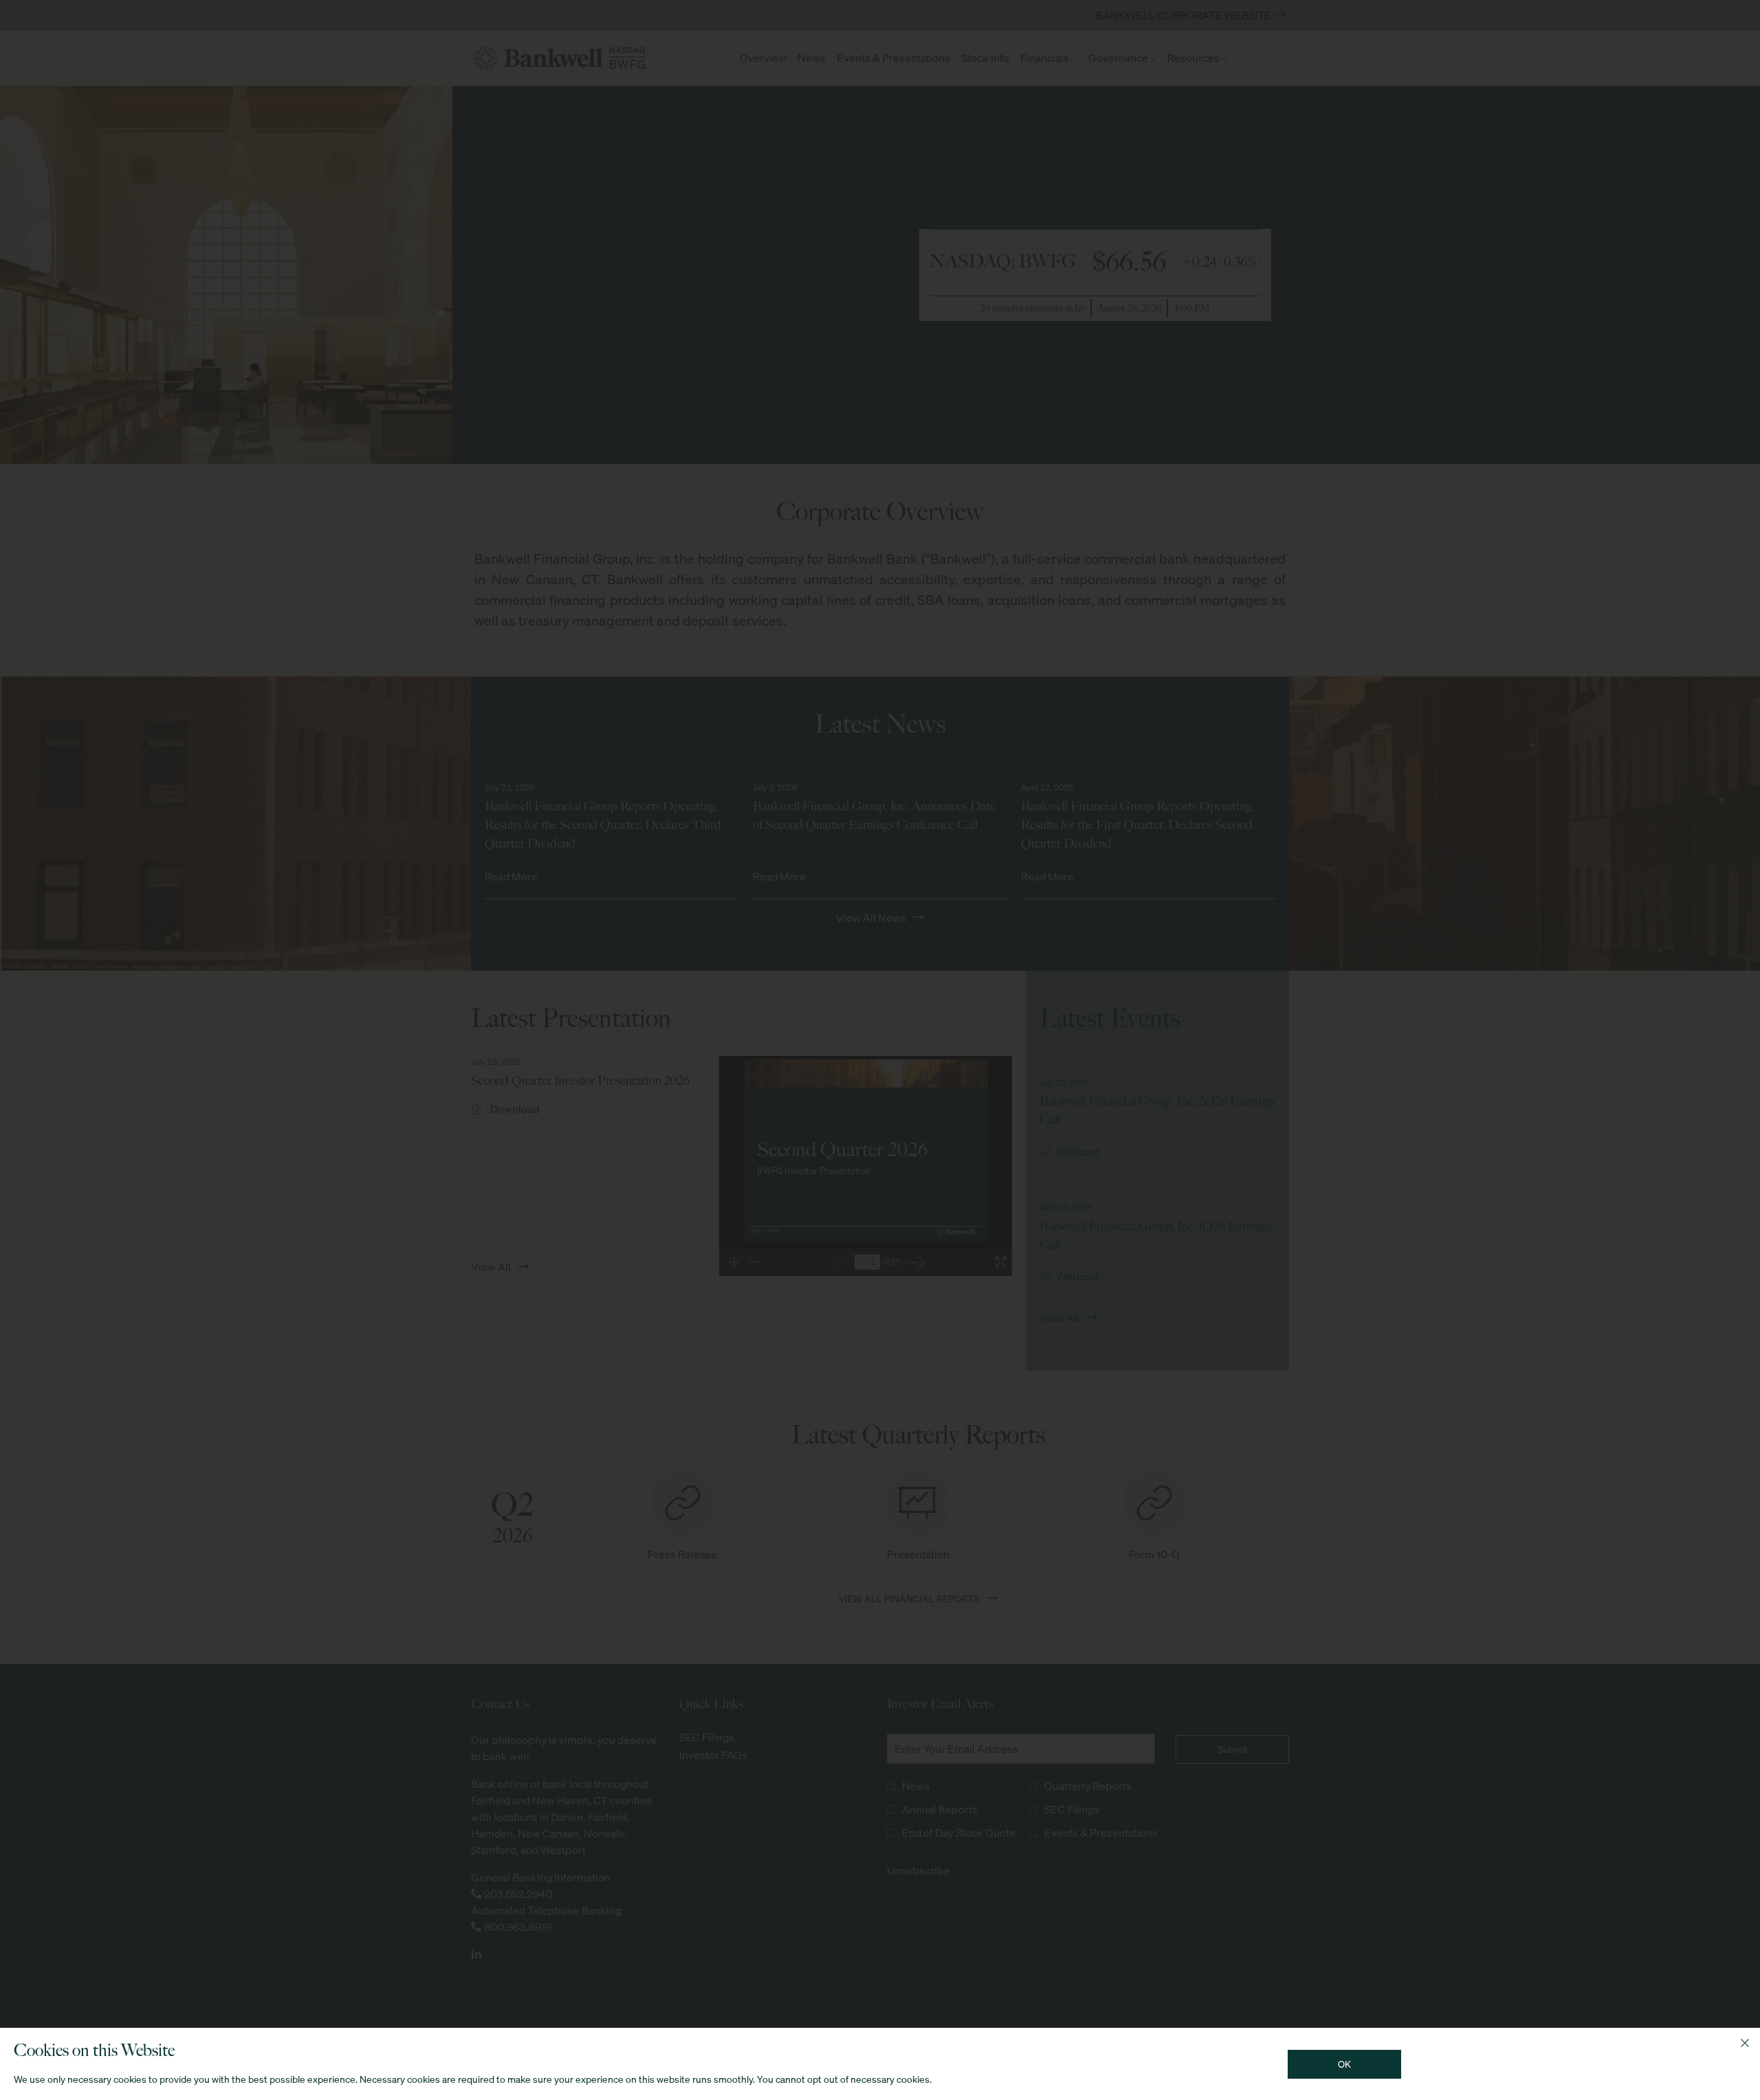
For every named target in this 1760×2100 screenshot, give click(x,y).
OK (1344, 2064)
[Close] (1745, 2043)
